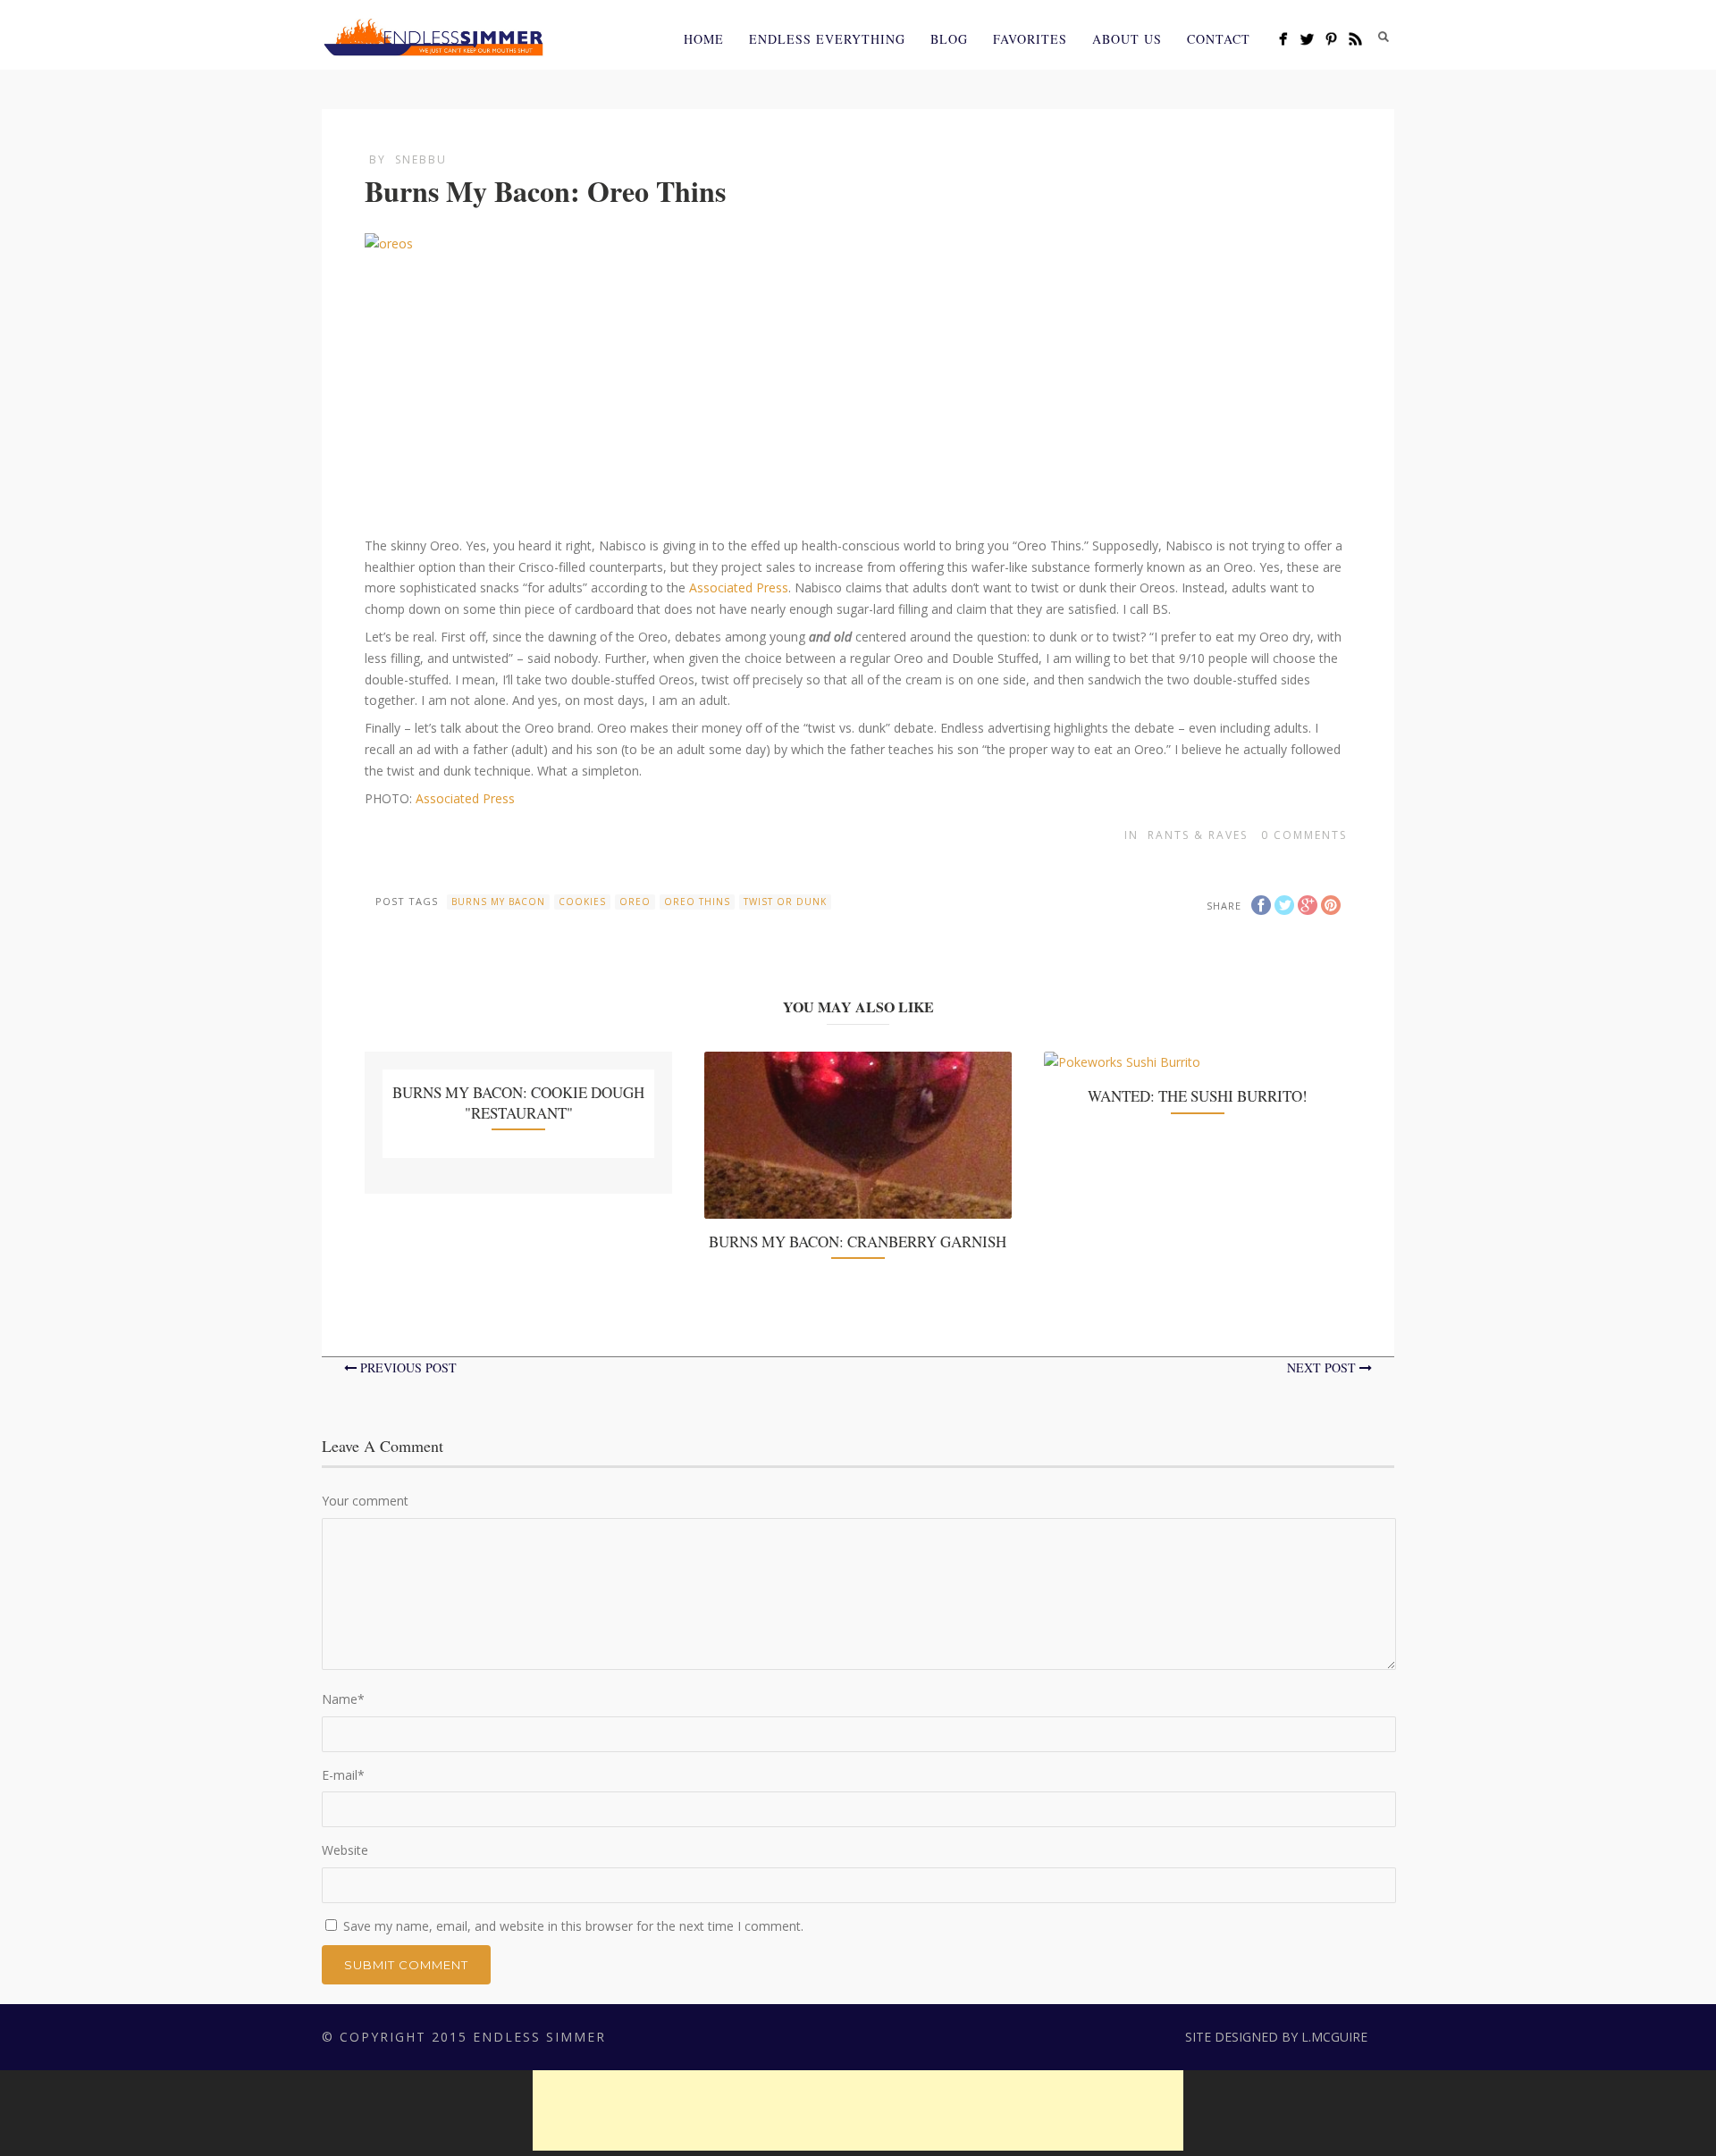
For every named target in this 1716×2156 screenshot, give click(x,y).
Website (345, 1850)
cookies (582, 902)
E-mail (343, 1775)
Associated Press (739, 587)
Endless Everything (827, 39)
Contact (1219, 39)
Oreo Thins (697, 902)
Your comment (365, 1501)
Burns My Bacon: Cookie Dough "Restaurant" (518, 1102)
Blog (949, 39)
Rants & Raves (1198, 835)
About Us (1127, 39)
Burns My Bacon (498, 902)
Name (343, 1699)
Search (1384, 37)
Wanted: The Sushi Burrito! (1198, 1096)
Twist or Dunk (785, 902)
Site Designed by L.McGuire (1276, 2037)
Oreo (635, 902)
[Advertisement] (858, 2110)
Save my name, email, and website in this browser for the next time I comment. (573, 1926)
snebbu (421, 159)
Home (704, 39)
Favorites (1030, 39)
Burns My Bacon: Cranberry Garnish (858, 1242)
